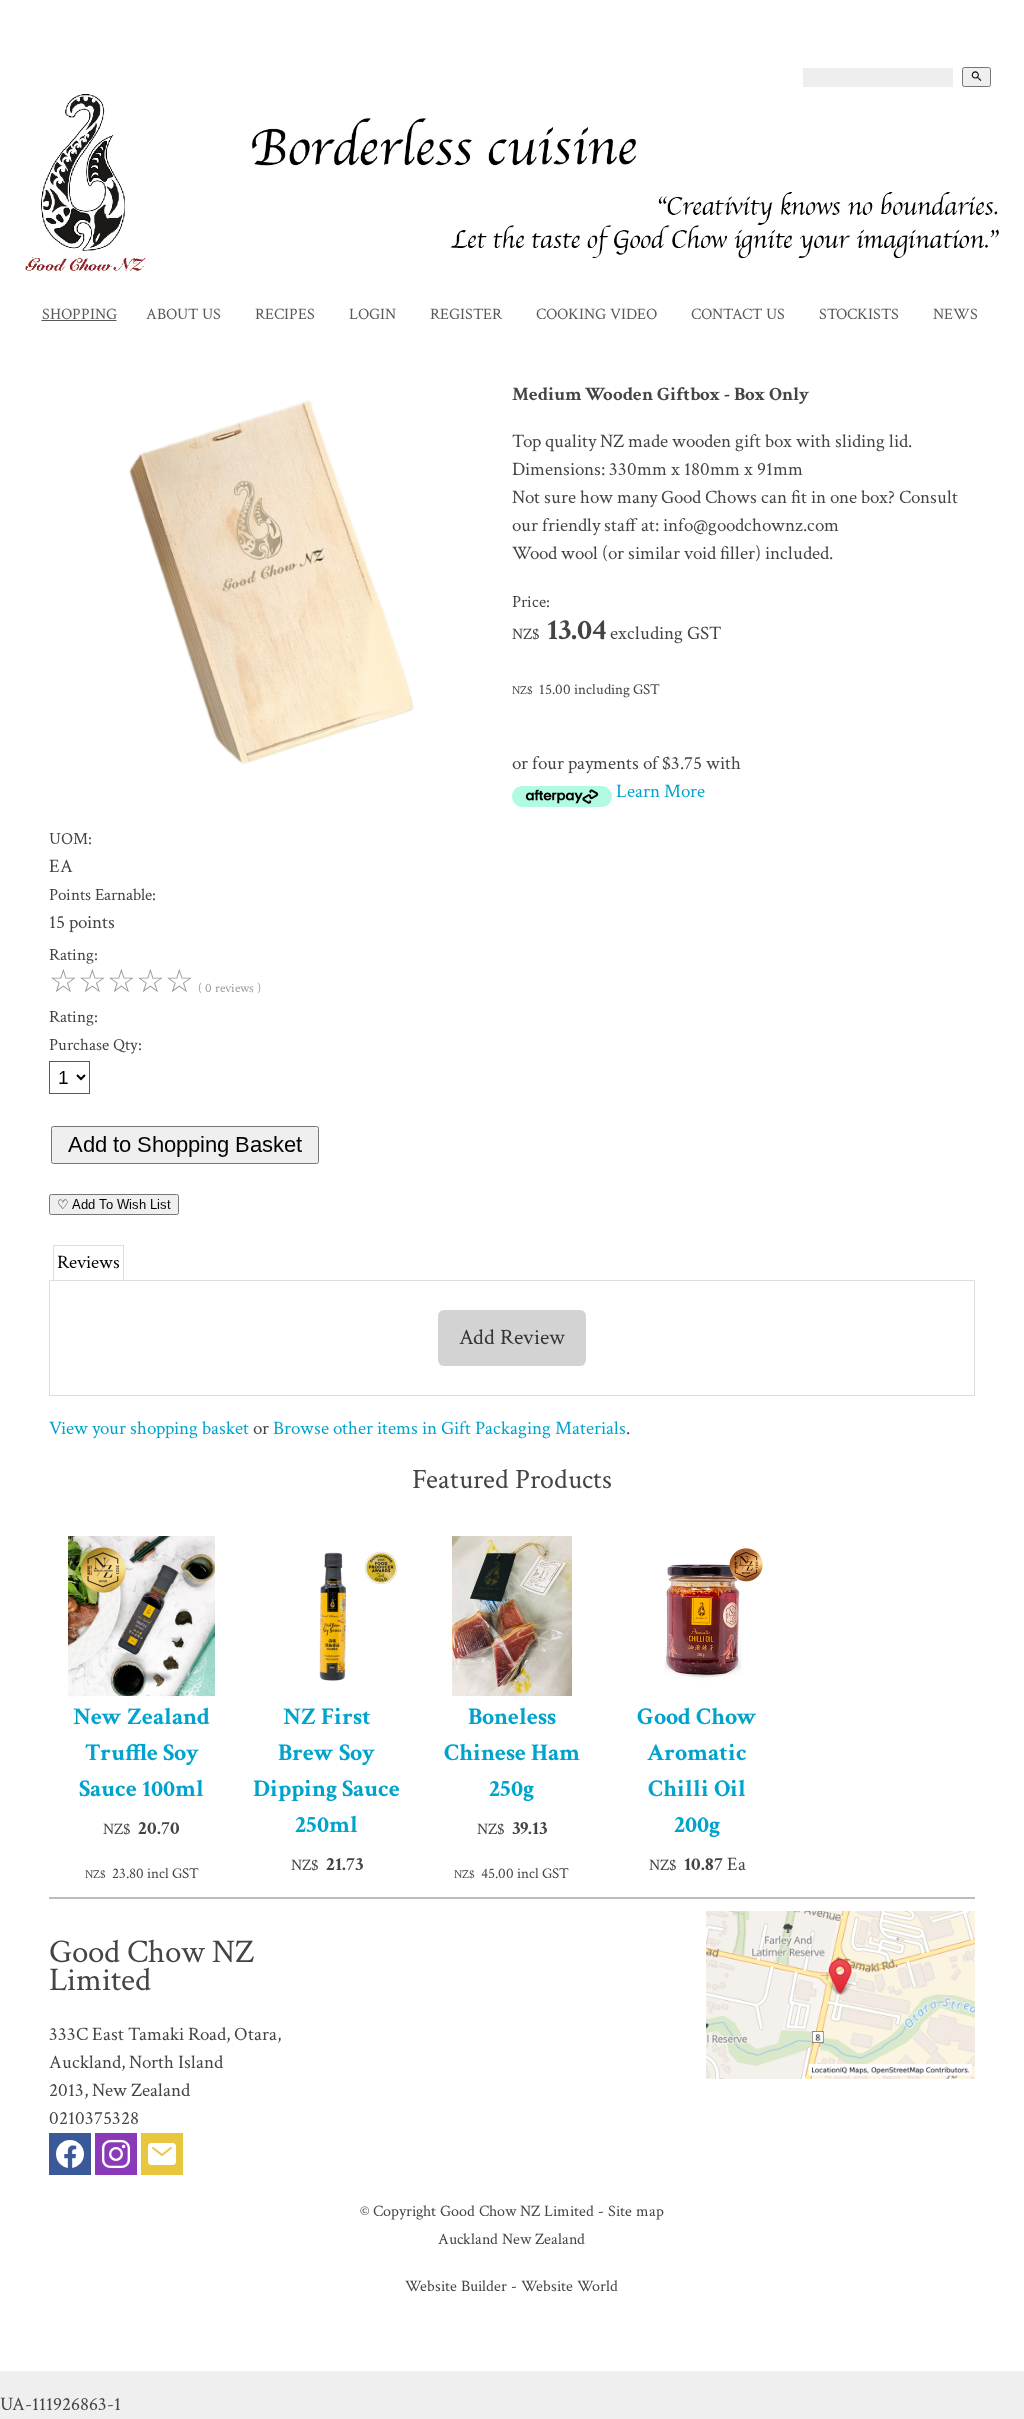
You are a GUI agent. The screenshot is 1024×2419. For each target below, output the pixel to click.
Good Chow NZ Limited (517, 2211)
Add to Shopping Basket (185, 1144)
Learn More (660, 791)
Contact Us (738, 314)
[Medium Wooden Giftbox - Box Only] (271, 800)
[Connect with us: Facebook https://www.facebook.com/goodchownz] (70, 2158)
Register (466, 314)
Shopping (79, 314)
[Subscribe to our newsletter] (162, 2158)
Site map (636, 2211)
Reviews (88, 1262)
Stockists (859, 314)
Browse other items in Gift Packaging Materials (449, 1428)
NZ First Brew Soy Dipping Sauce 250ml (326, 1770)
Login (372, 314)
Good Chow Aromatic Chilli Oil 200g (697, 1770)
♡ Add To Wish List (114, 1204)
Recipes (285, 314)
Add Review (512, 1337)
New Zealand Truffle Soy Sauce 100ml (141, 1752)
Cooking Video (596, 314)
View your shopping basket (149, 1428)
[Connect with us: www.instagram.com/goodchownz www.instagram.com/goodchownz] (116, 2158)
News (955, 314)
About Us (183, 314)
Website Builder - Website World (511, 2286)
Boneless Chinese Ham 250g (512, 1752)
